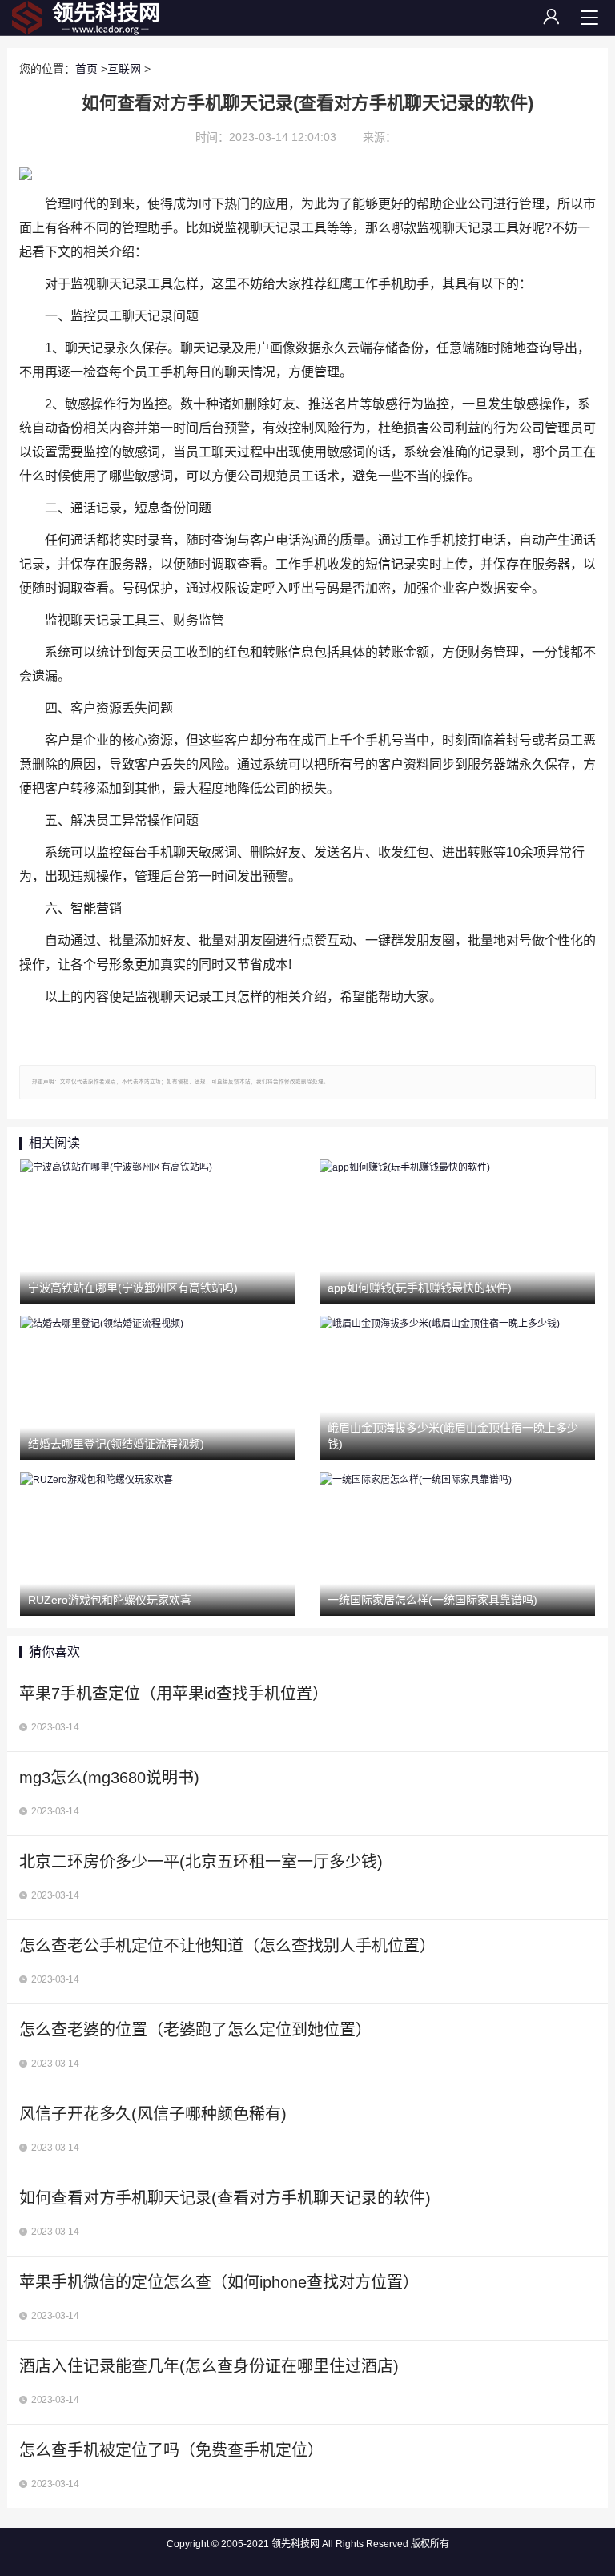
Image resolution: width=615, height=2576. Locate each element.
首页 (86, 69)
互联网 (124, 69)
